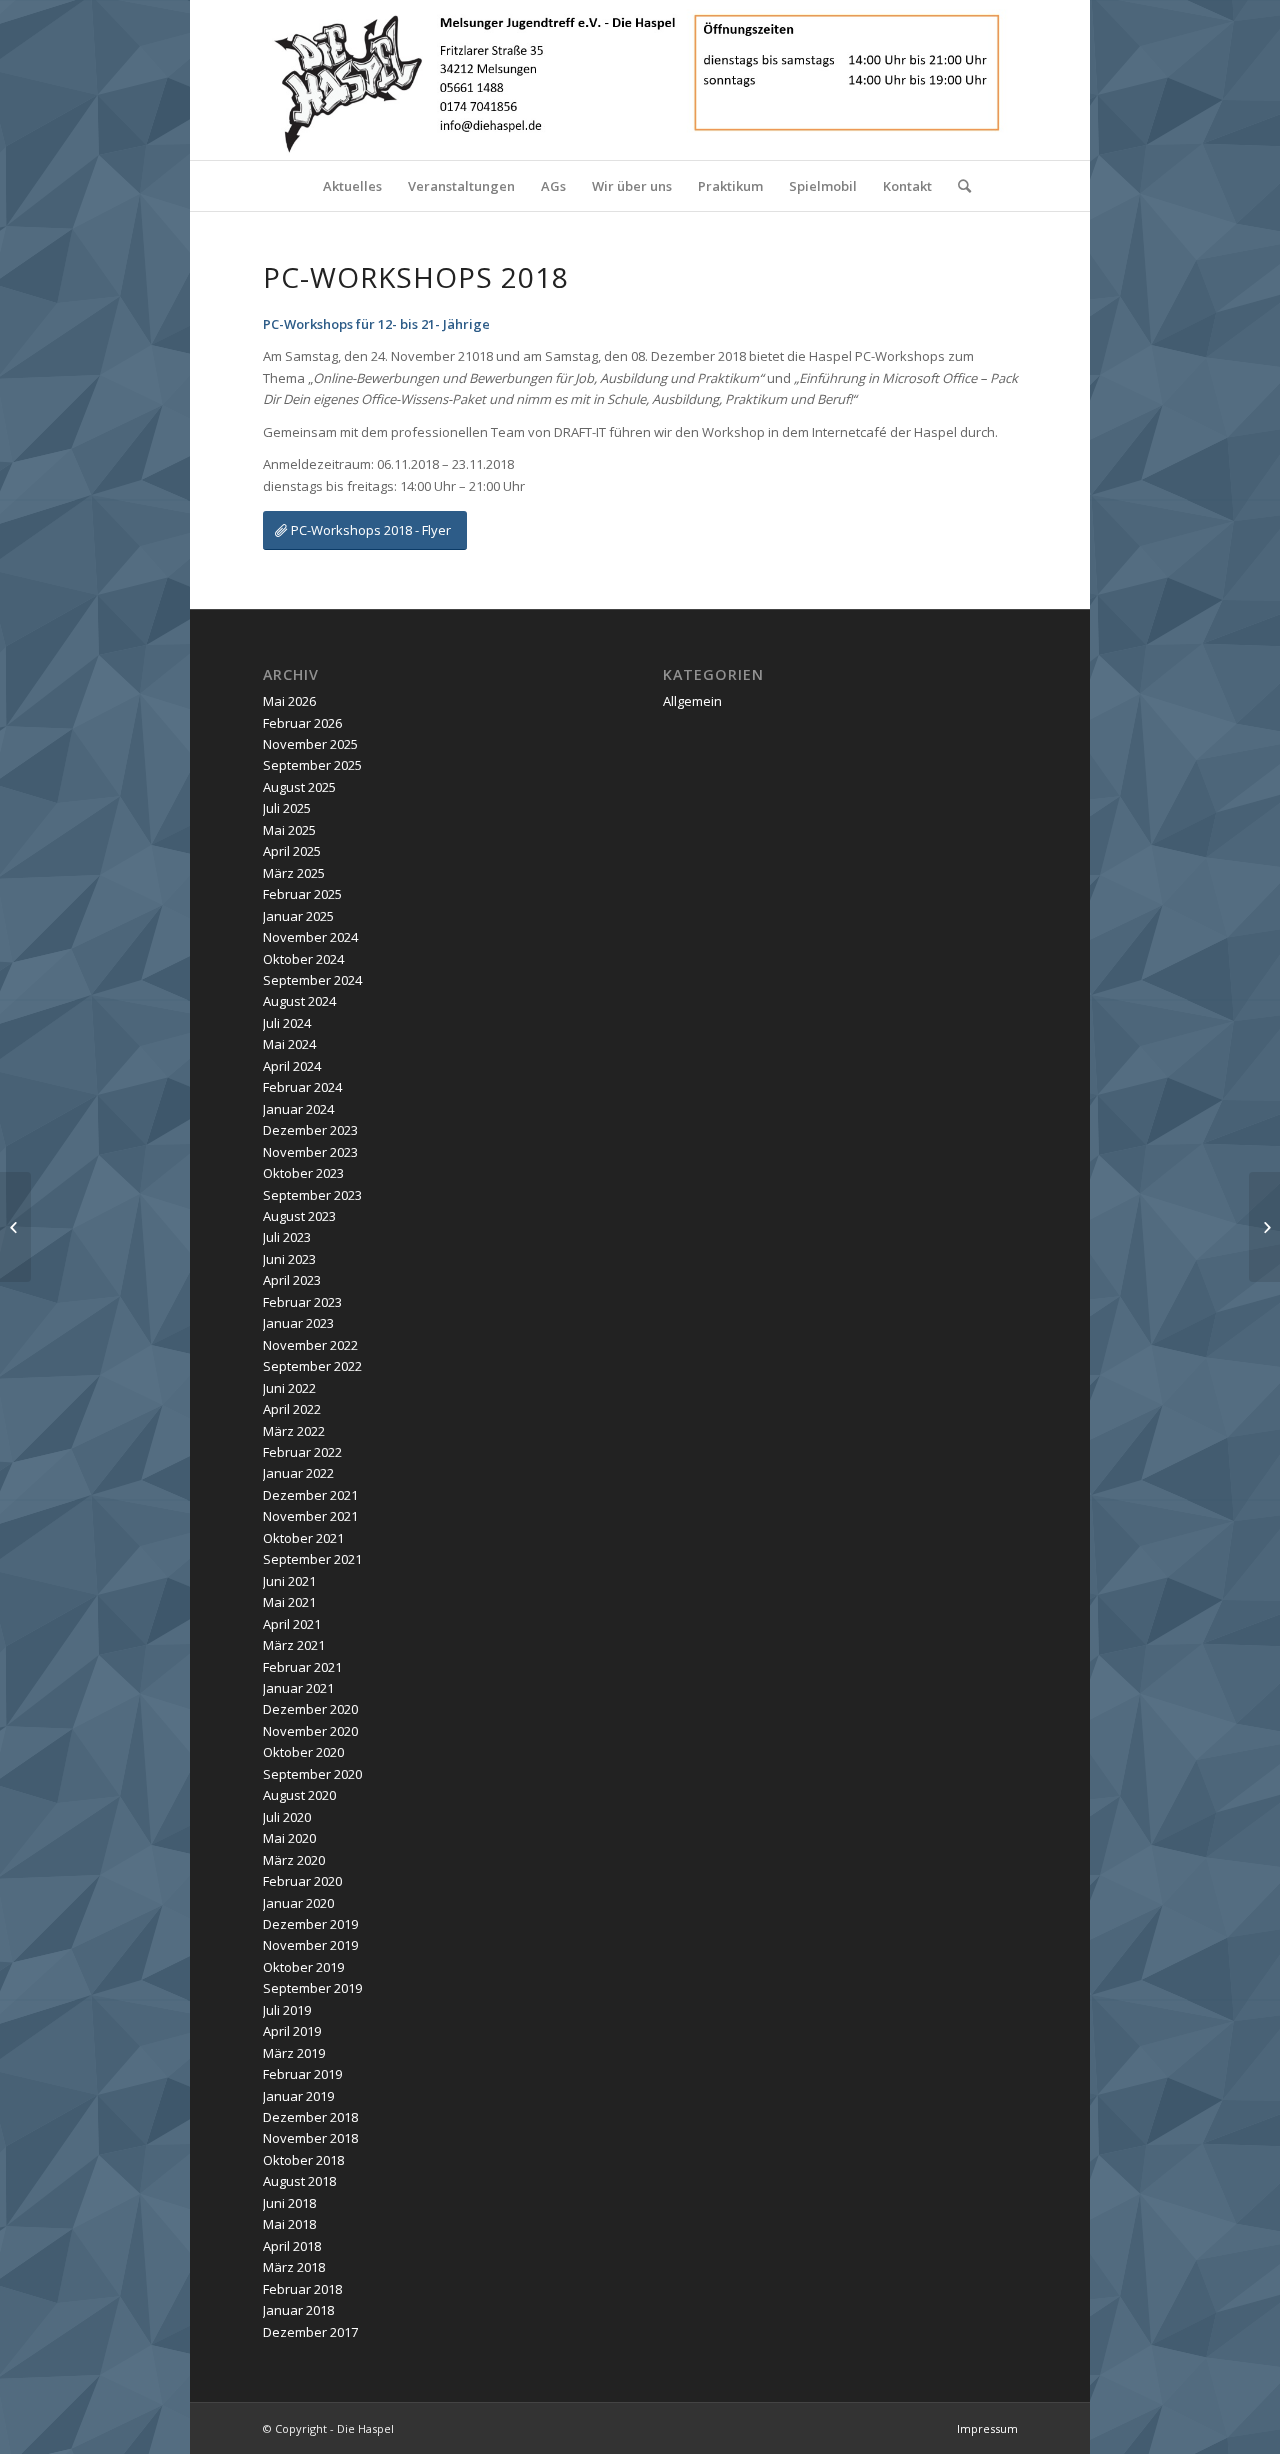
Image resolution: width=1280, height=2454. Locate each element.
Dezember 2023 (310, 1130)
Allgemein (692, 701)
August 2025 (299, 787)
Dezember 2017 (310, 2332)
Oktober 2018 (303, 2160)
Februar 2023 (302, 1302)
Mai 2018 (289, 2224)
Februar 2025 (302, 894)
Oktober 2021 (303, 1538)
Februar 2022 (302, 1452)
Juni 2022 (289, 1388)
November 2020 (310, 1731)
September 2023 (312, 1195)
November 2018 (310, 2138)
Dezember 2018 (310, 2117)
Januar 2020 (298, 1903)
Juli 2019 (287, 2010)
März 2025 (294, 873)
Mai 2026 (289, 701)
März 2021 (294, 1645)
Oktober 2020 (303, 1752)
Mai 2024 (289, 1044)
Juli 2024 (287, 1023)
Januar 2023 (298, 1323)
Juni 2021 (289, 1581)
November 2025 (310, 744)
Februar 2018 (302, 2289)
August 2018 (299, 2181)
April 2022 (292, 1409)
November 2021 (310, 1516)
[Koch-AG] (15, 1227)
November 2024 (310, 937)
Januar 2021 (298, 1688)
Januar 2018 (298, 2310)
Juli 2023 (287, 1237)
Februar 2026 (302, 723)
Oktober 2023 (303, 1173)
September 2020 (312, 1774)
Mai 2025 (289, 830)
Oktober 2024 (303, 959)
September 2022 (312, 1366)
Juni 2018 (289, 2203)
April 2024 (292, 1066)
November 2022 (310, 1345)
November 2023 (310, 1152)
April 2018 (292, 2246)
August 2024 (299, 1001)
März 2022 (294, 1431)
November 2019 (310, 1945)
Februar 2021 (302, 1667)
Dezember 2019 (310, 1924)
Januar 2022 (298, 1473)
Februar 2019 (302, 2074)
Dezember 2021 (310, 1495)
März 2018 (294, 2267)
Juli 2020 (287, 1817)
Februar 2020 (302, 1881)
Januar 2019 (298, 2096)
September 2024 (312, 980)
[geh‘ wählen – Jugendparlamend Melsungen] (1264, 1227)
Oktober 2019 (303, 1967)
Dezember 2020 (310, 1709)
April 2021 (292, 1624)
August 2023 (299, 1216)
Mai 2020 (289, 1838)
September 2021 (312, 1559)
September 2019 (312, 1988)
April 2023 (292, 1280)
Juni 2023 (289, 1259)
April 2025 (292, 851)
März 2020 (294, 1860)
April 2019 (292, 2031)
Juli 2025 (287, 808)
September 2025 (312, 765)
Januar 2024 (298, 1109)
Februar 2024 (302, 1087)
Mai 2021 (289, 1602)
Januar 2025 (298, 916)
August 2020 (299, 1795)
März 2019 (294, 2053)
